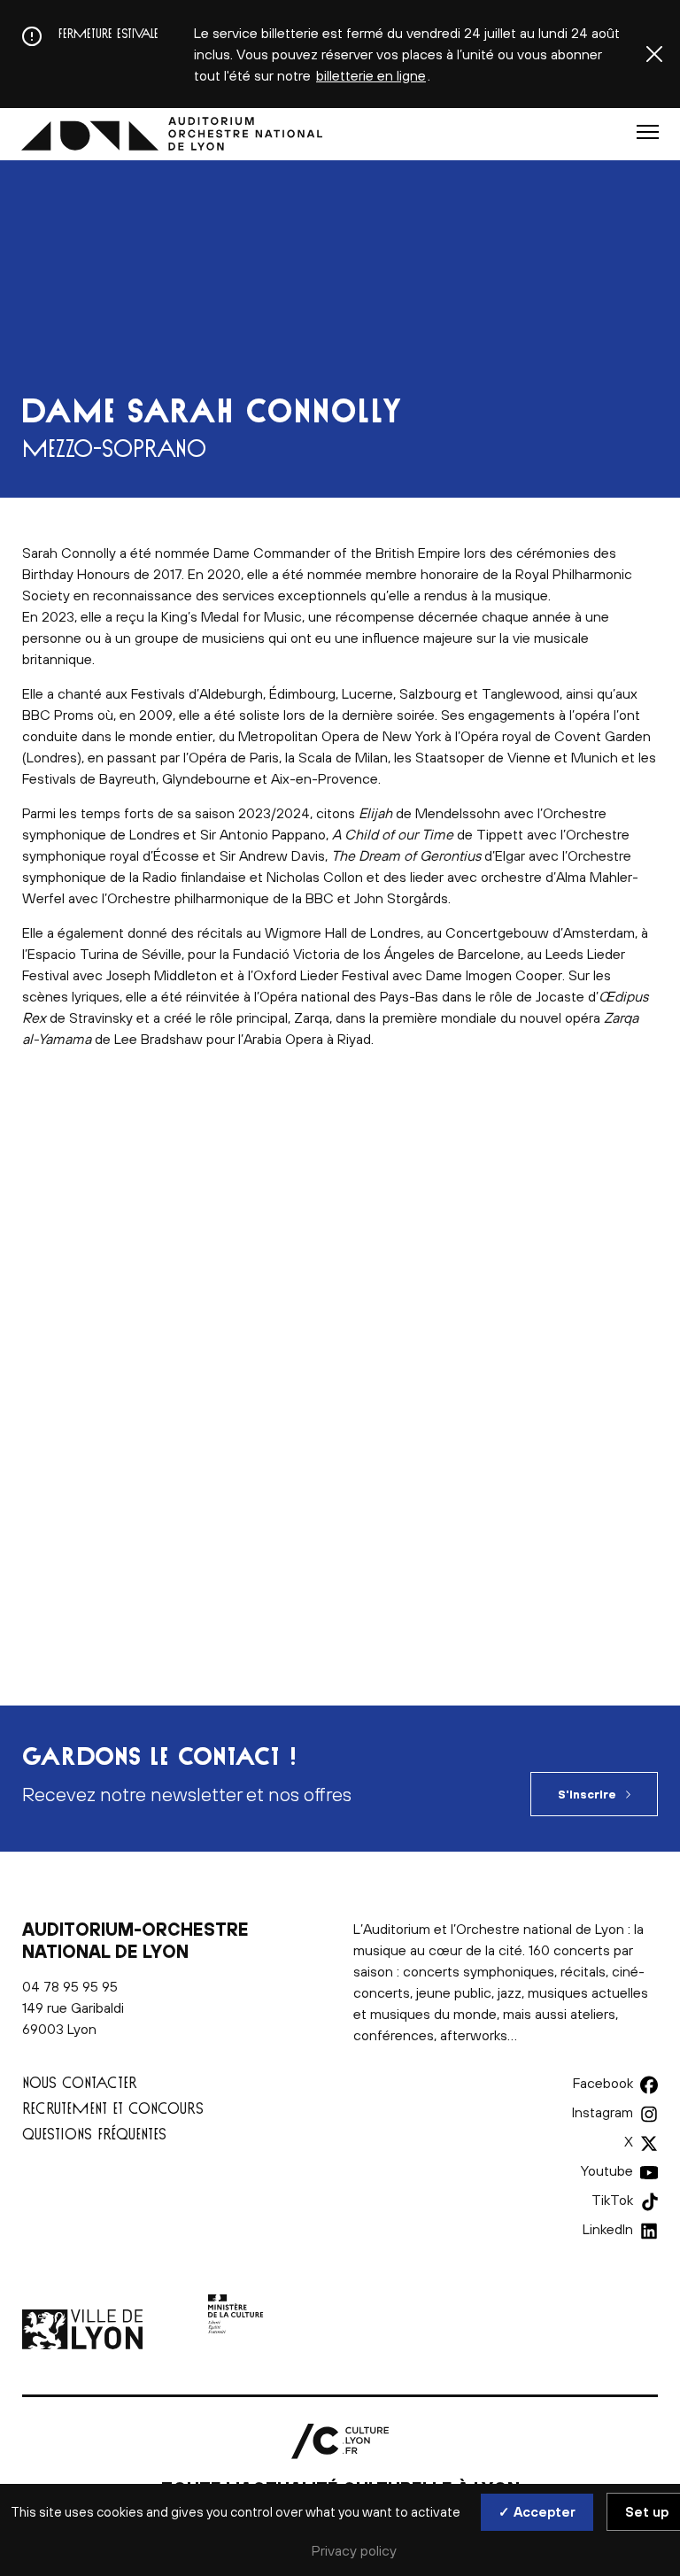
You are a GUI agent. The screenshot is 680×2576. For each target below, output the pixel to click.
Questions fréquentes (94, 2134)
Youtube (607, 2170)
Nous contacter (80, 2082)
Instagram (603, 2112)
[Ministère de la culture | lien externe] (236, 2344)
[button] (648, 132)
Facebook (603, 2083)
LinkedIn (608, 2229)
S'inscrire (587, 1795)
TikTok (612, 2200)
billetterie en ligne (371, 75)
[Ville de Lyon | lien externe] (84, 2344)
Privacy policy (354, 2550)
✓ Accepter (537, 2512)
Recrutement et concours (113, 2108)
